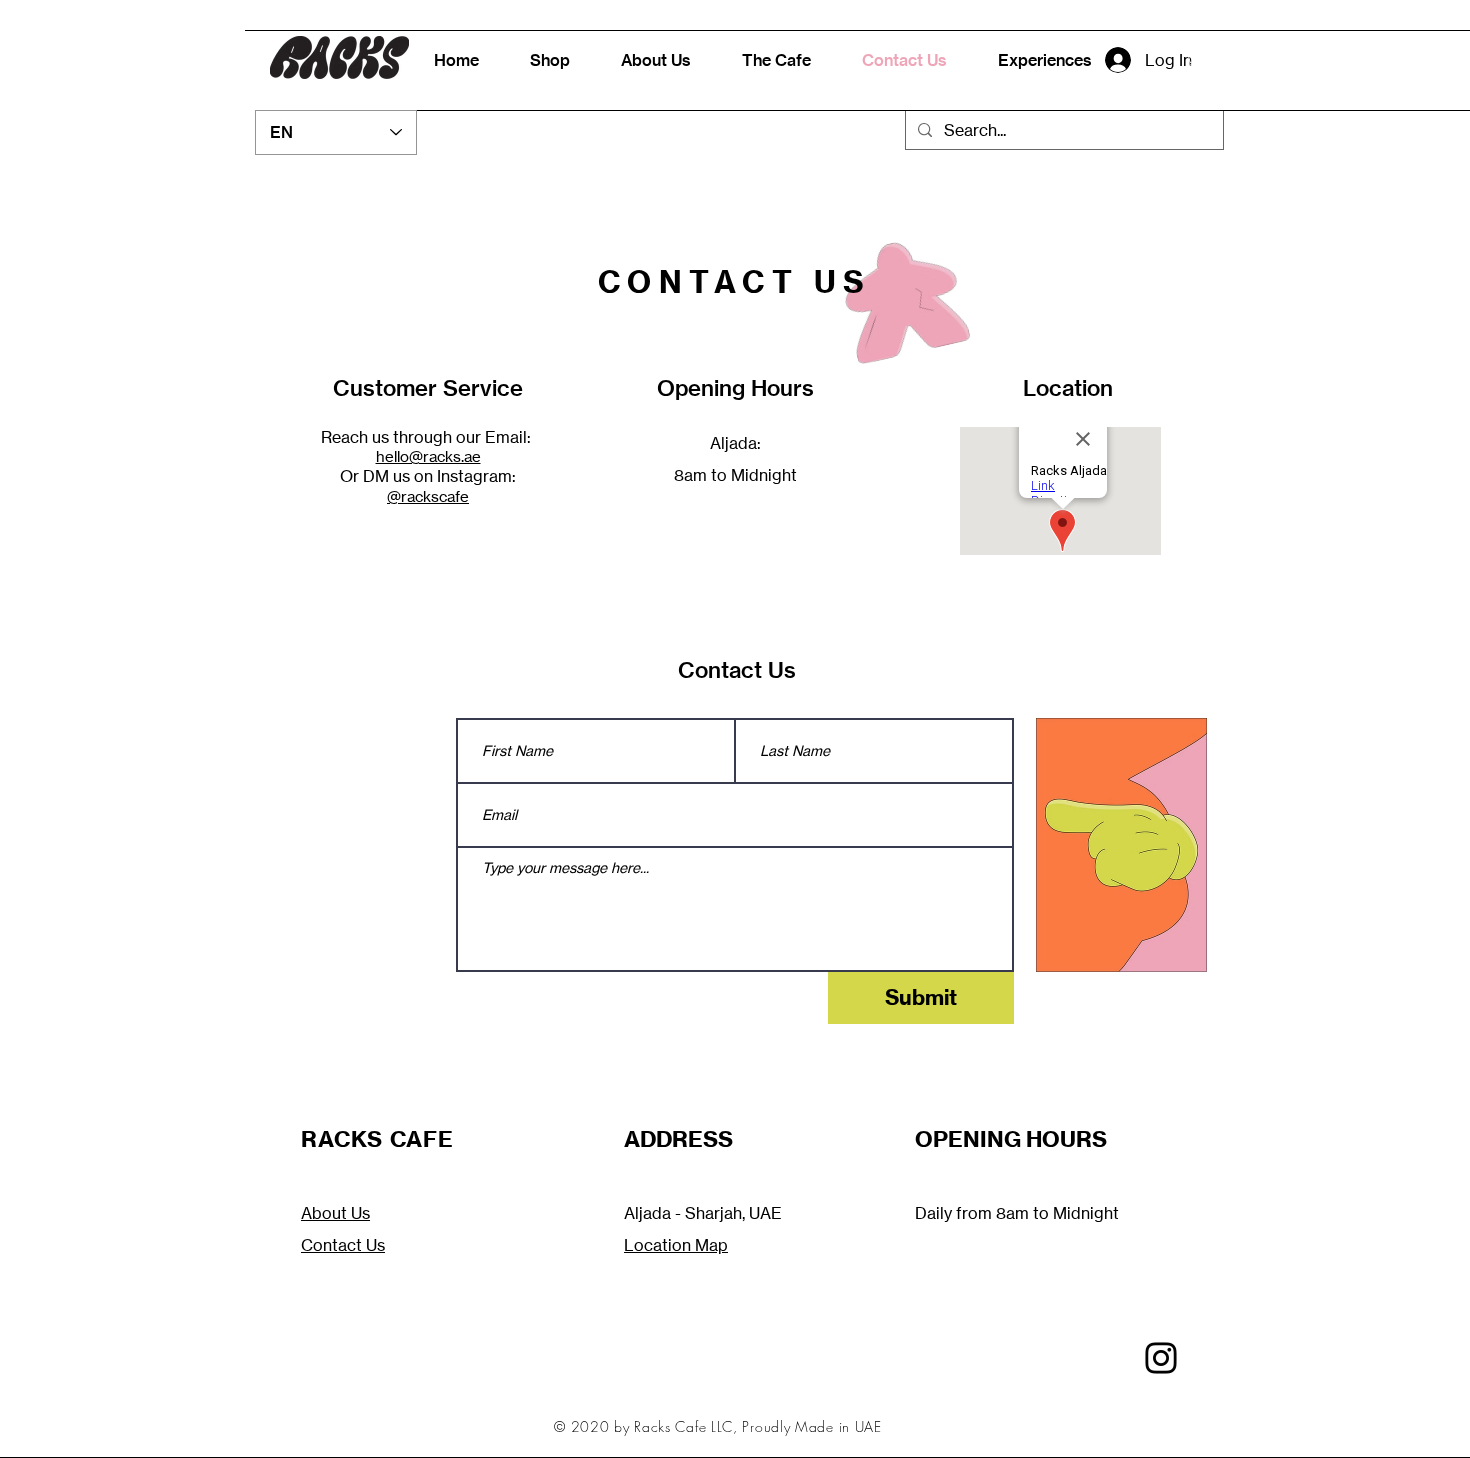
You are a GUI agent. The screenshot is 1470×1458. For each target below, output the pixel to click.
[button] (1204, 60)
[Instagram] (1161, 1358)
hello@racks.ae (428, 456)
